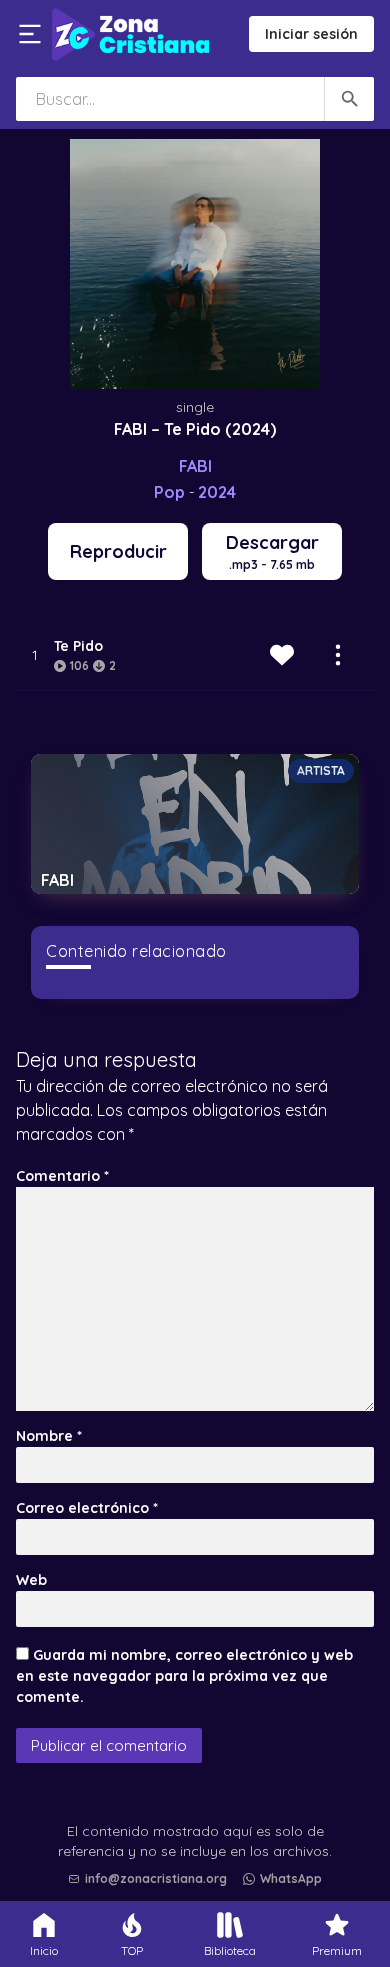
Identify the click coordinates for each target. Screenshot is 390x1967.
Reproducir (118, 551)
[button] (200, 1828)
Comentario (62, 1176)
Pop (169, 492)
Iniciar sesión (311, 34)
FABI (195, 466)
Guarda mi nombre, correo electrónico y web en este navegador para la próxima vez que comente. (184, 1676)
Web (31, 1580)
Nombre (49, 1436)
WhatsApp (291, 1878)
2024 (217, 492)
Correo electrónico (87, 1508)
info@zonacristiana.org (156, 1878)
